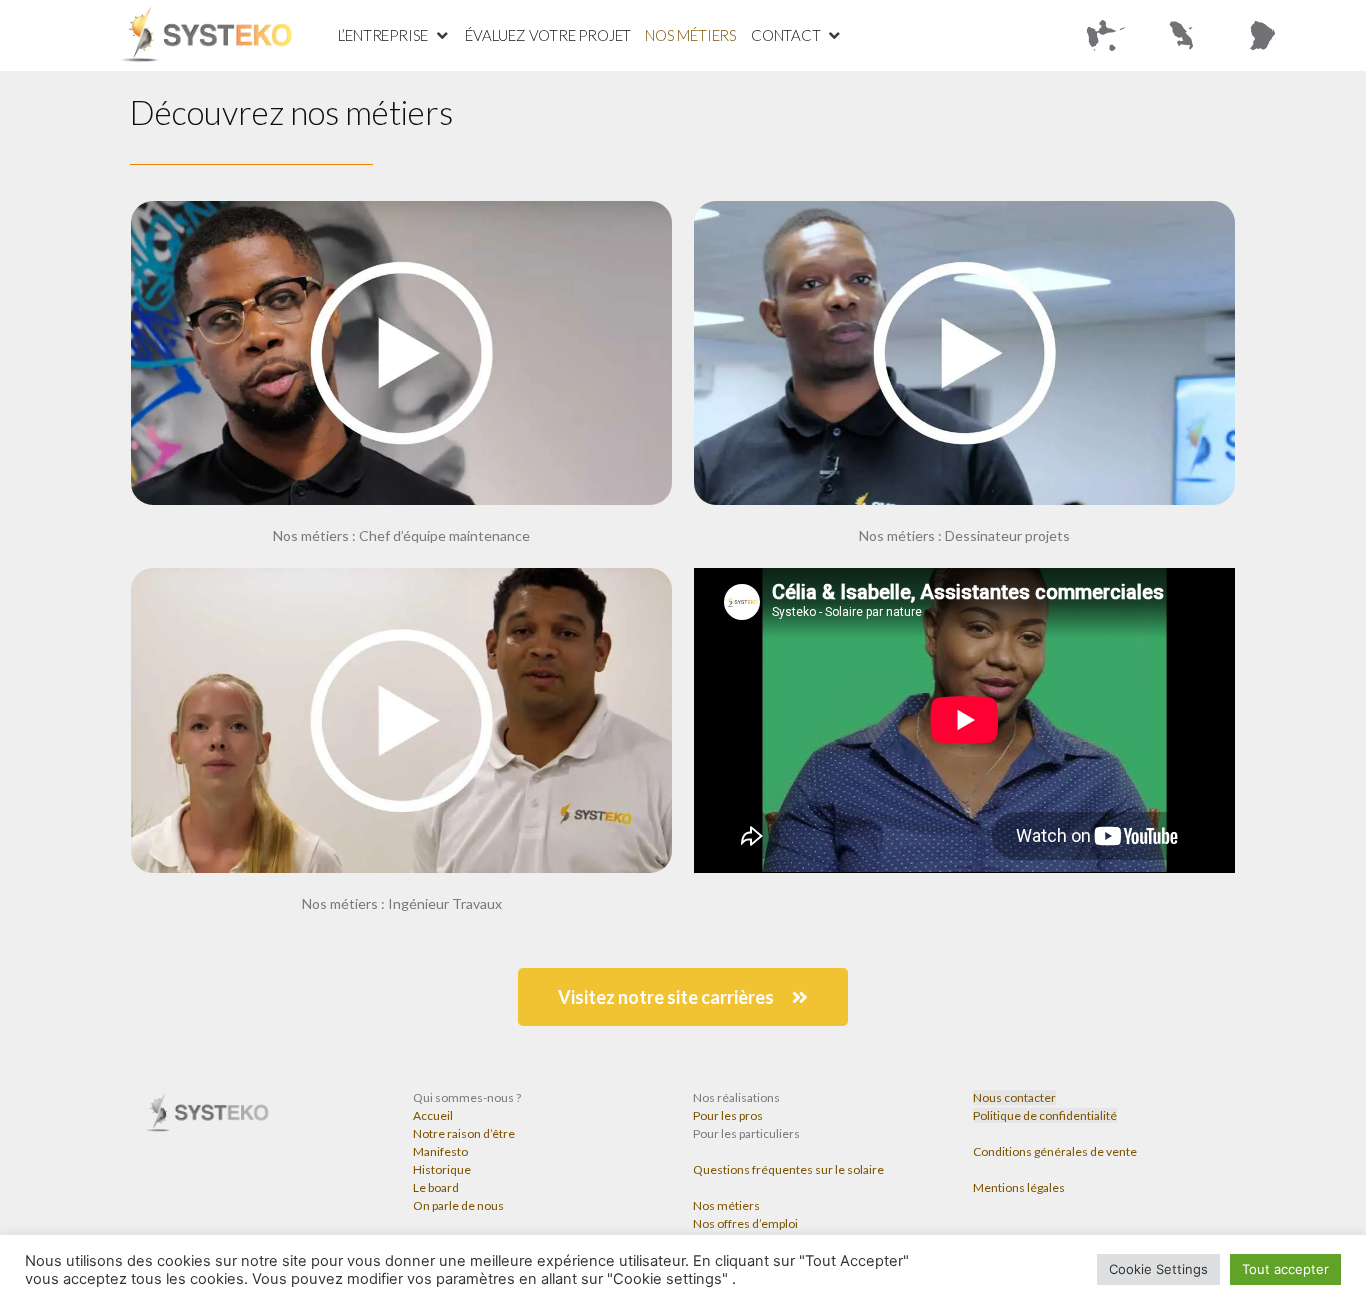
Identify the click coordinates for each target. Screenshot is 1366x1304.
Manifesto (440, 1151)
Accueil (433, 1115)
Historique (442, 1169)
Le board (436, 1187)
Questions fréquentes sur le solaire (788, 1169)
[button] (683, 997)
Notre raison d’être (464, 1133)
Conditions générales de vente (1055, 1151)
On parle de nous (458, 1205)
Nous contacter (1014, 1097)
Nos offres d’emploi (745, 1223)
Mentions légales (1019, 1187)
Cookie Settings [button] (1158, 1269)
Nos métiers (726, 1205)
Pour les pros (728, 1115)
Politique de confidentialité (1045, 1115)
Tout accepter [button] (1285, 1269)
